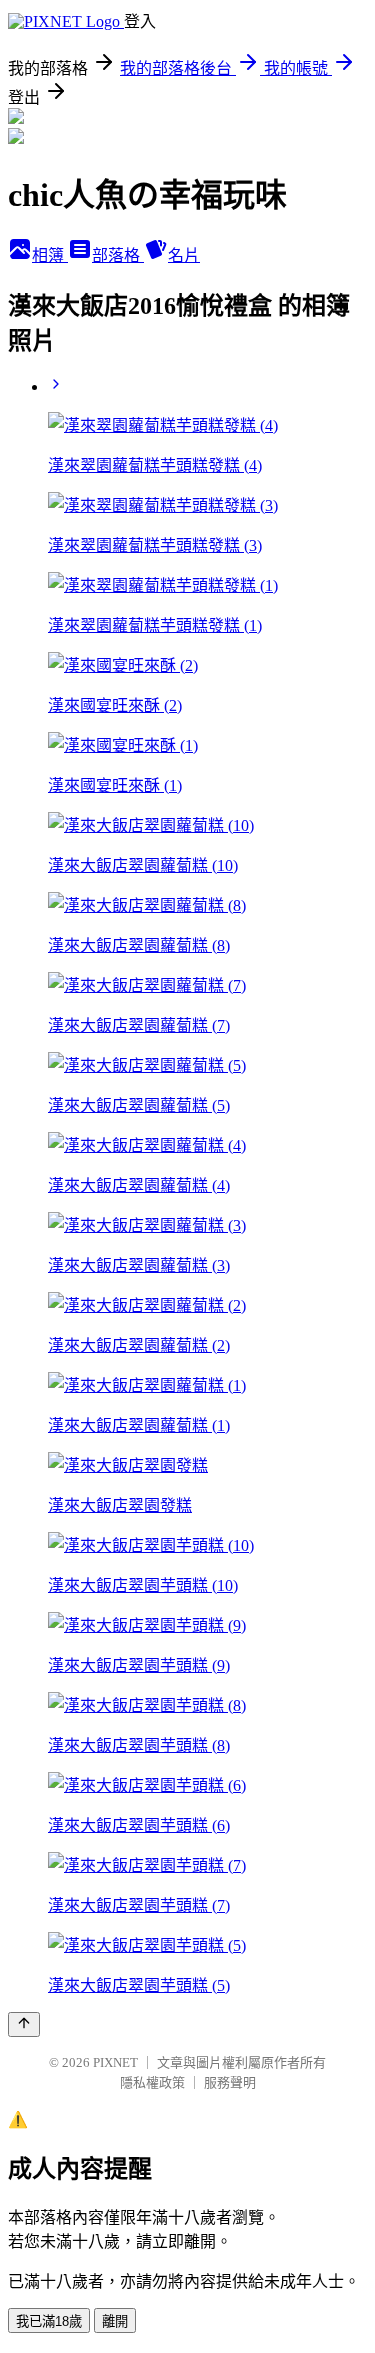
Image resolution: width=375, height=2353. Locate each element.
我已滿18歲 (49, 2321)
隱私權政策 (152, 2082)
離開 (115, 2321)
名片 (184, 255)
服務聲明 (230, 2082)
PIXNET (115, 2062)
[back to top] (24, 2024)
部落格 (118, 255)
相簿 (50, 255)
